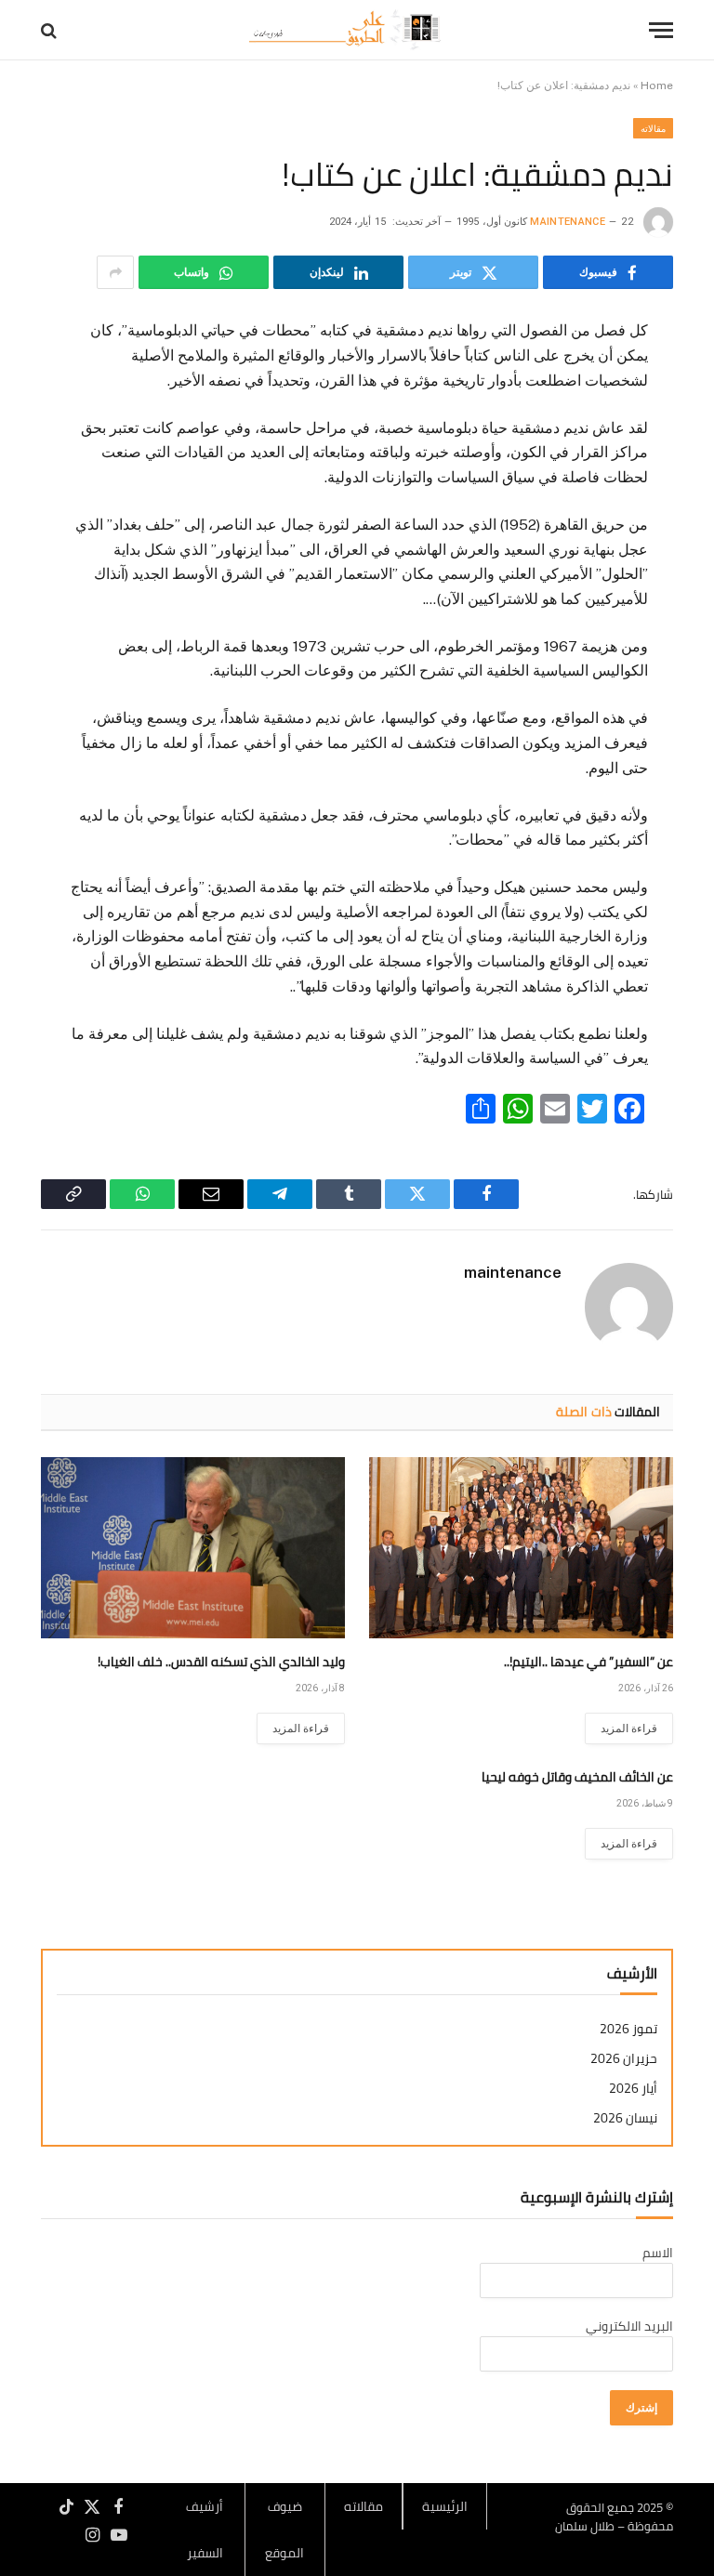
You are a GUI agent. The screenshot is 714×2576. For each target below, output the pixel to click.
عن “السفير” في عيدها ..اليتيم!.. (588, 1662)
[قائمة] (661, 30)
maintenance (568, 222)
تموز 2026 (628, 2029)
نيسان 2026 (625, 2118)
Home (657, 85)
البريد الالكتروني (629, 2326)
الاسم (658, 2253)
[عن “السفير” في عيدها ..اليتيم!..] (521, 1548)
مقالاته (653, 128)
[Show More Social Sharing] (115, 272)
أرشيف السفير (205, 2530)
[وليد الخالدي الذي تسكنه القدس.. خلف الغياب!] (193, 1548)
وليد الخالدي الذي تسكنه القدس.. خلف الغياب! (221, 1662)
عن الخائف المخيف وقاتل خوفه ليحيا (577, 1777)
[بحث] (51, 30)
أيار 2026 (633, 2089)
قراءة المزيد (629, 1728)
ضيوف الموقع (284, 2530)
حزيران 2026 (624, 2059)
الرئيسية (445, 2506)
